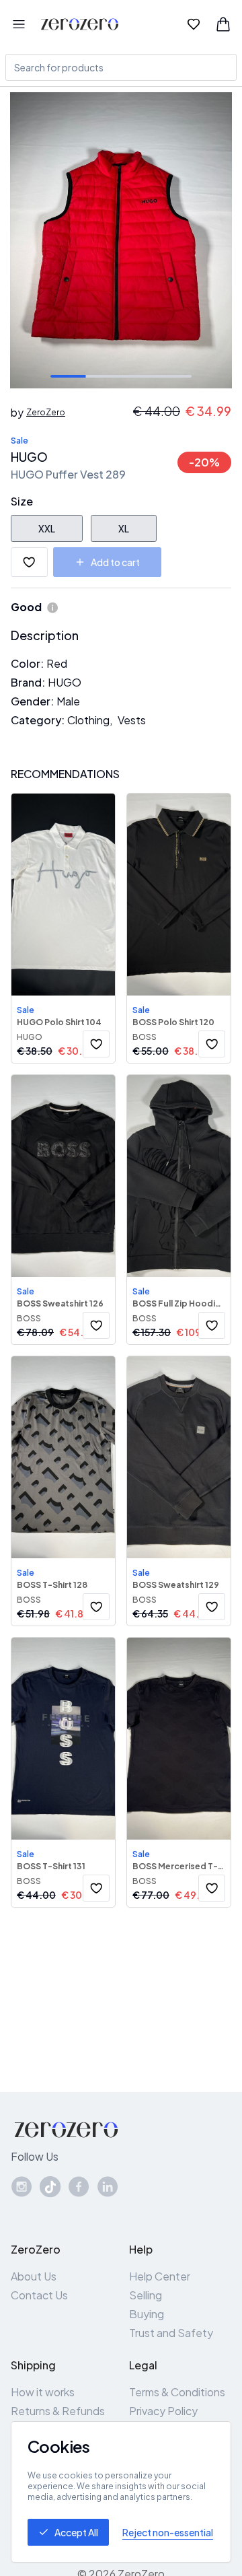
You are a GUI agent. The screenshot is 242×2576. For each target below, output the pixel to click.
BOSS (145, 1037)
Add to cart (115, 562)
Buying (147, 2314)
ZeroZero (46, 412)
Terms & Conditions (177, 2392)
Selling (146, 2295)
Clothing (88, 720)
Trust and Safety (171, 2333)
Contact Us (39, 2295)
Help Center (160, 2276)
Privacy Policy (163, 2411)
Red (57, 663)
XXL (47, 528)
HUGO (29, 457)
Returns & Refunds (58, 2411)
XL (124, 528)
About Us (34, 2276)
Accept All (76, 2532)
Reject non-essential (168, 2532)
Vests (132, 720)
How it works (43, 2392)
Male (68, 701)
